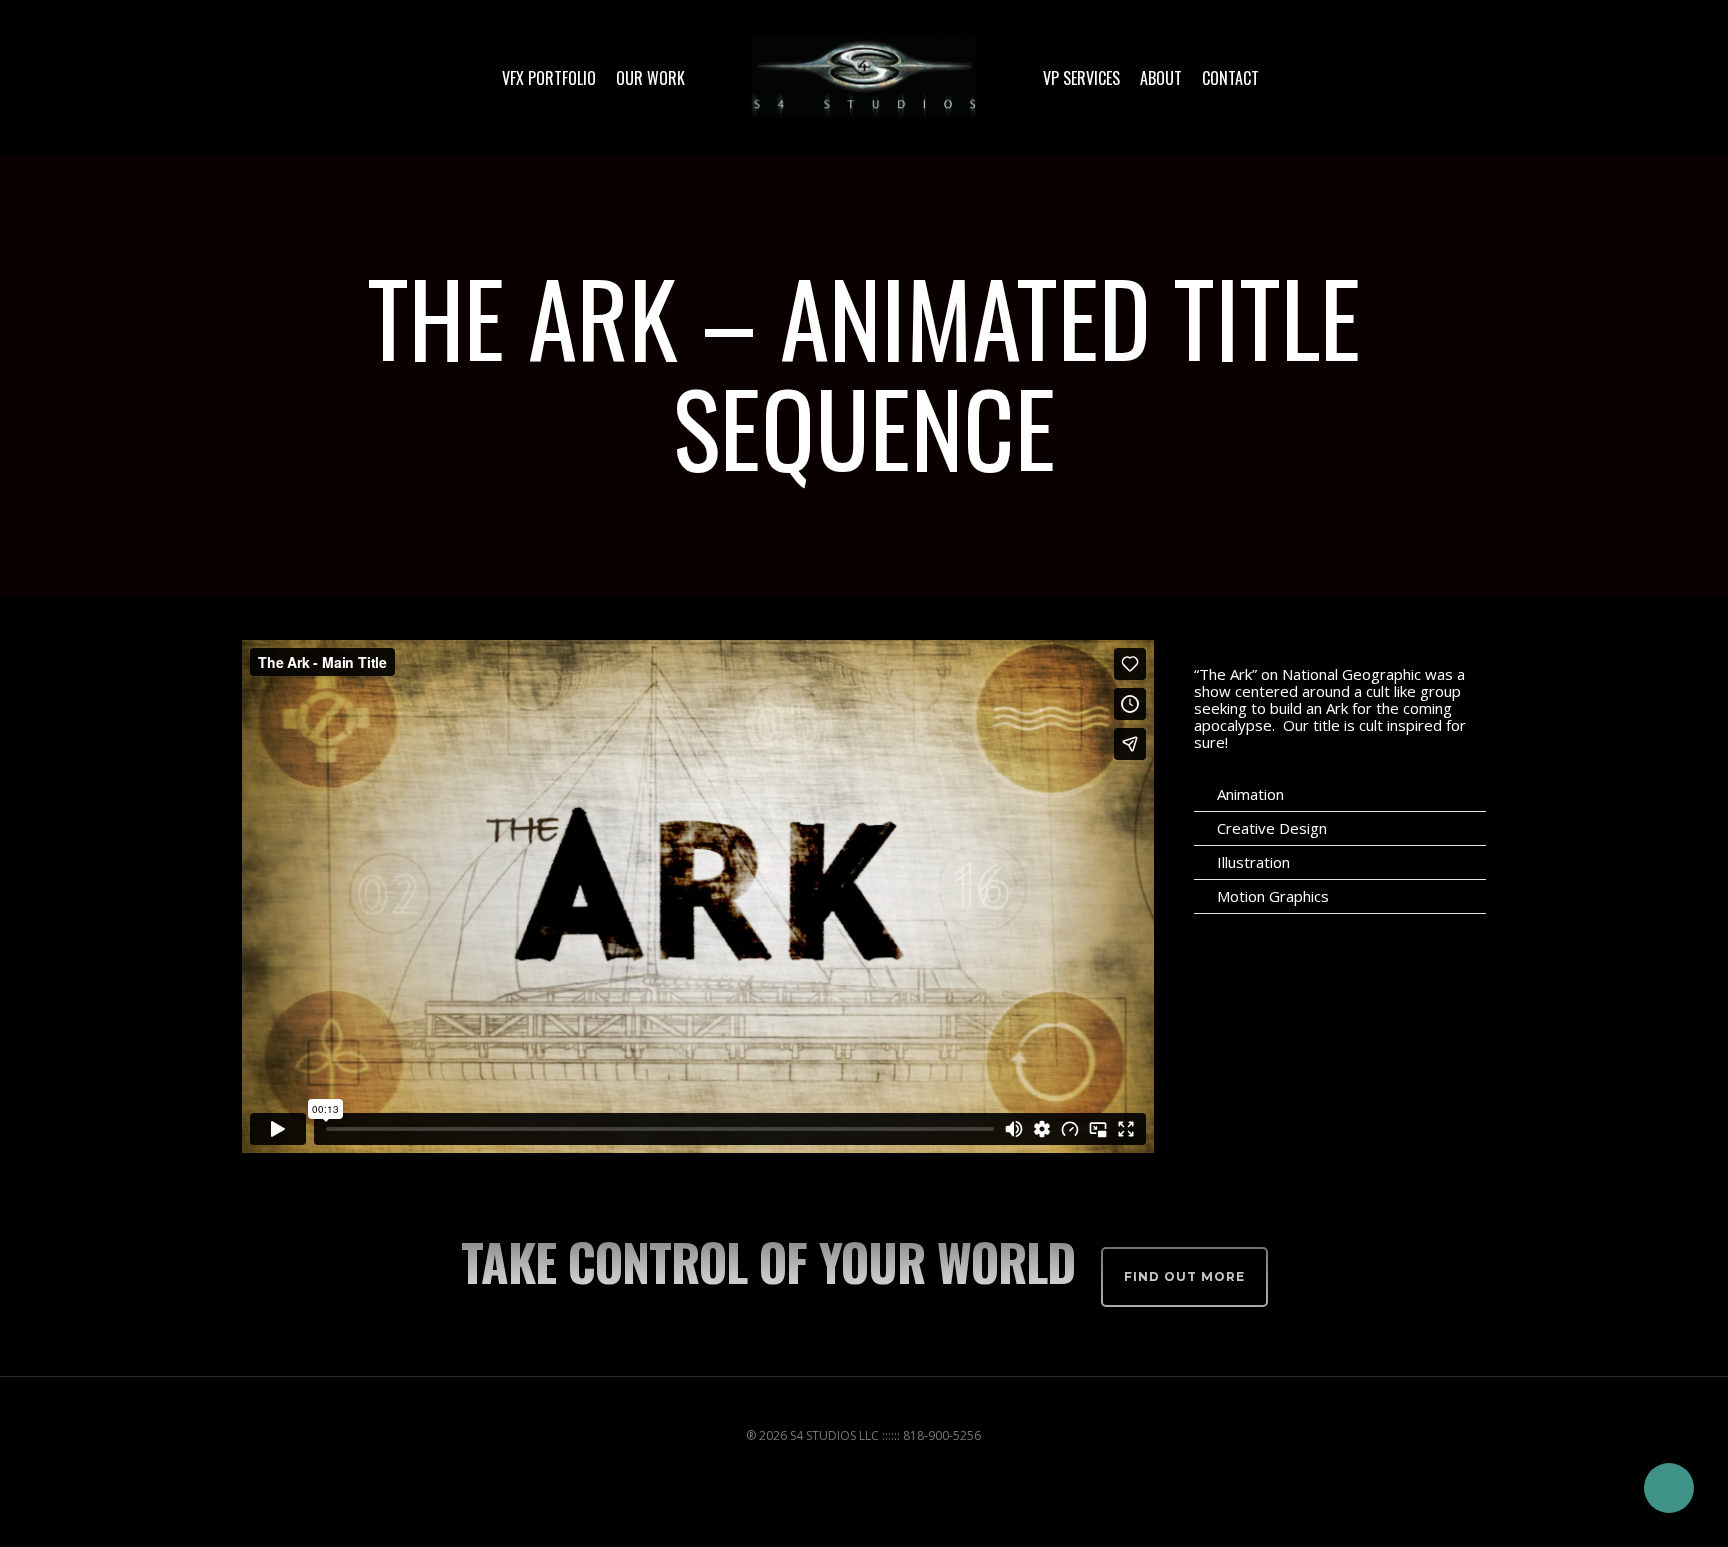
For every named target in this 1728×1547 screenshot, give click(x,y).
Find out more (1184, 1276)
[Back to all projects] (253, 376)
